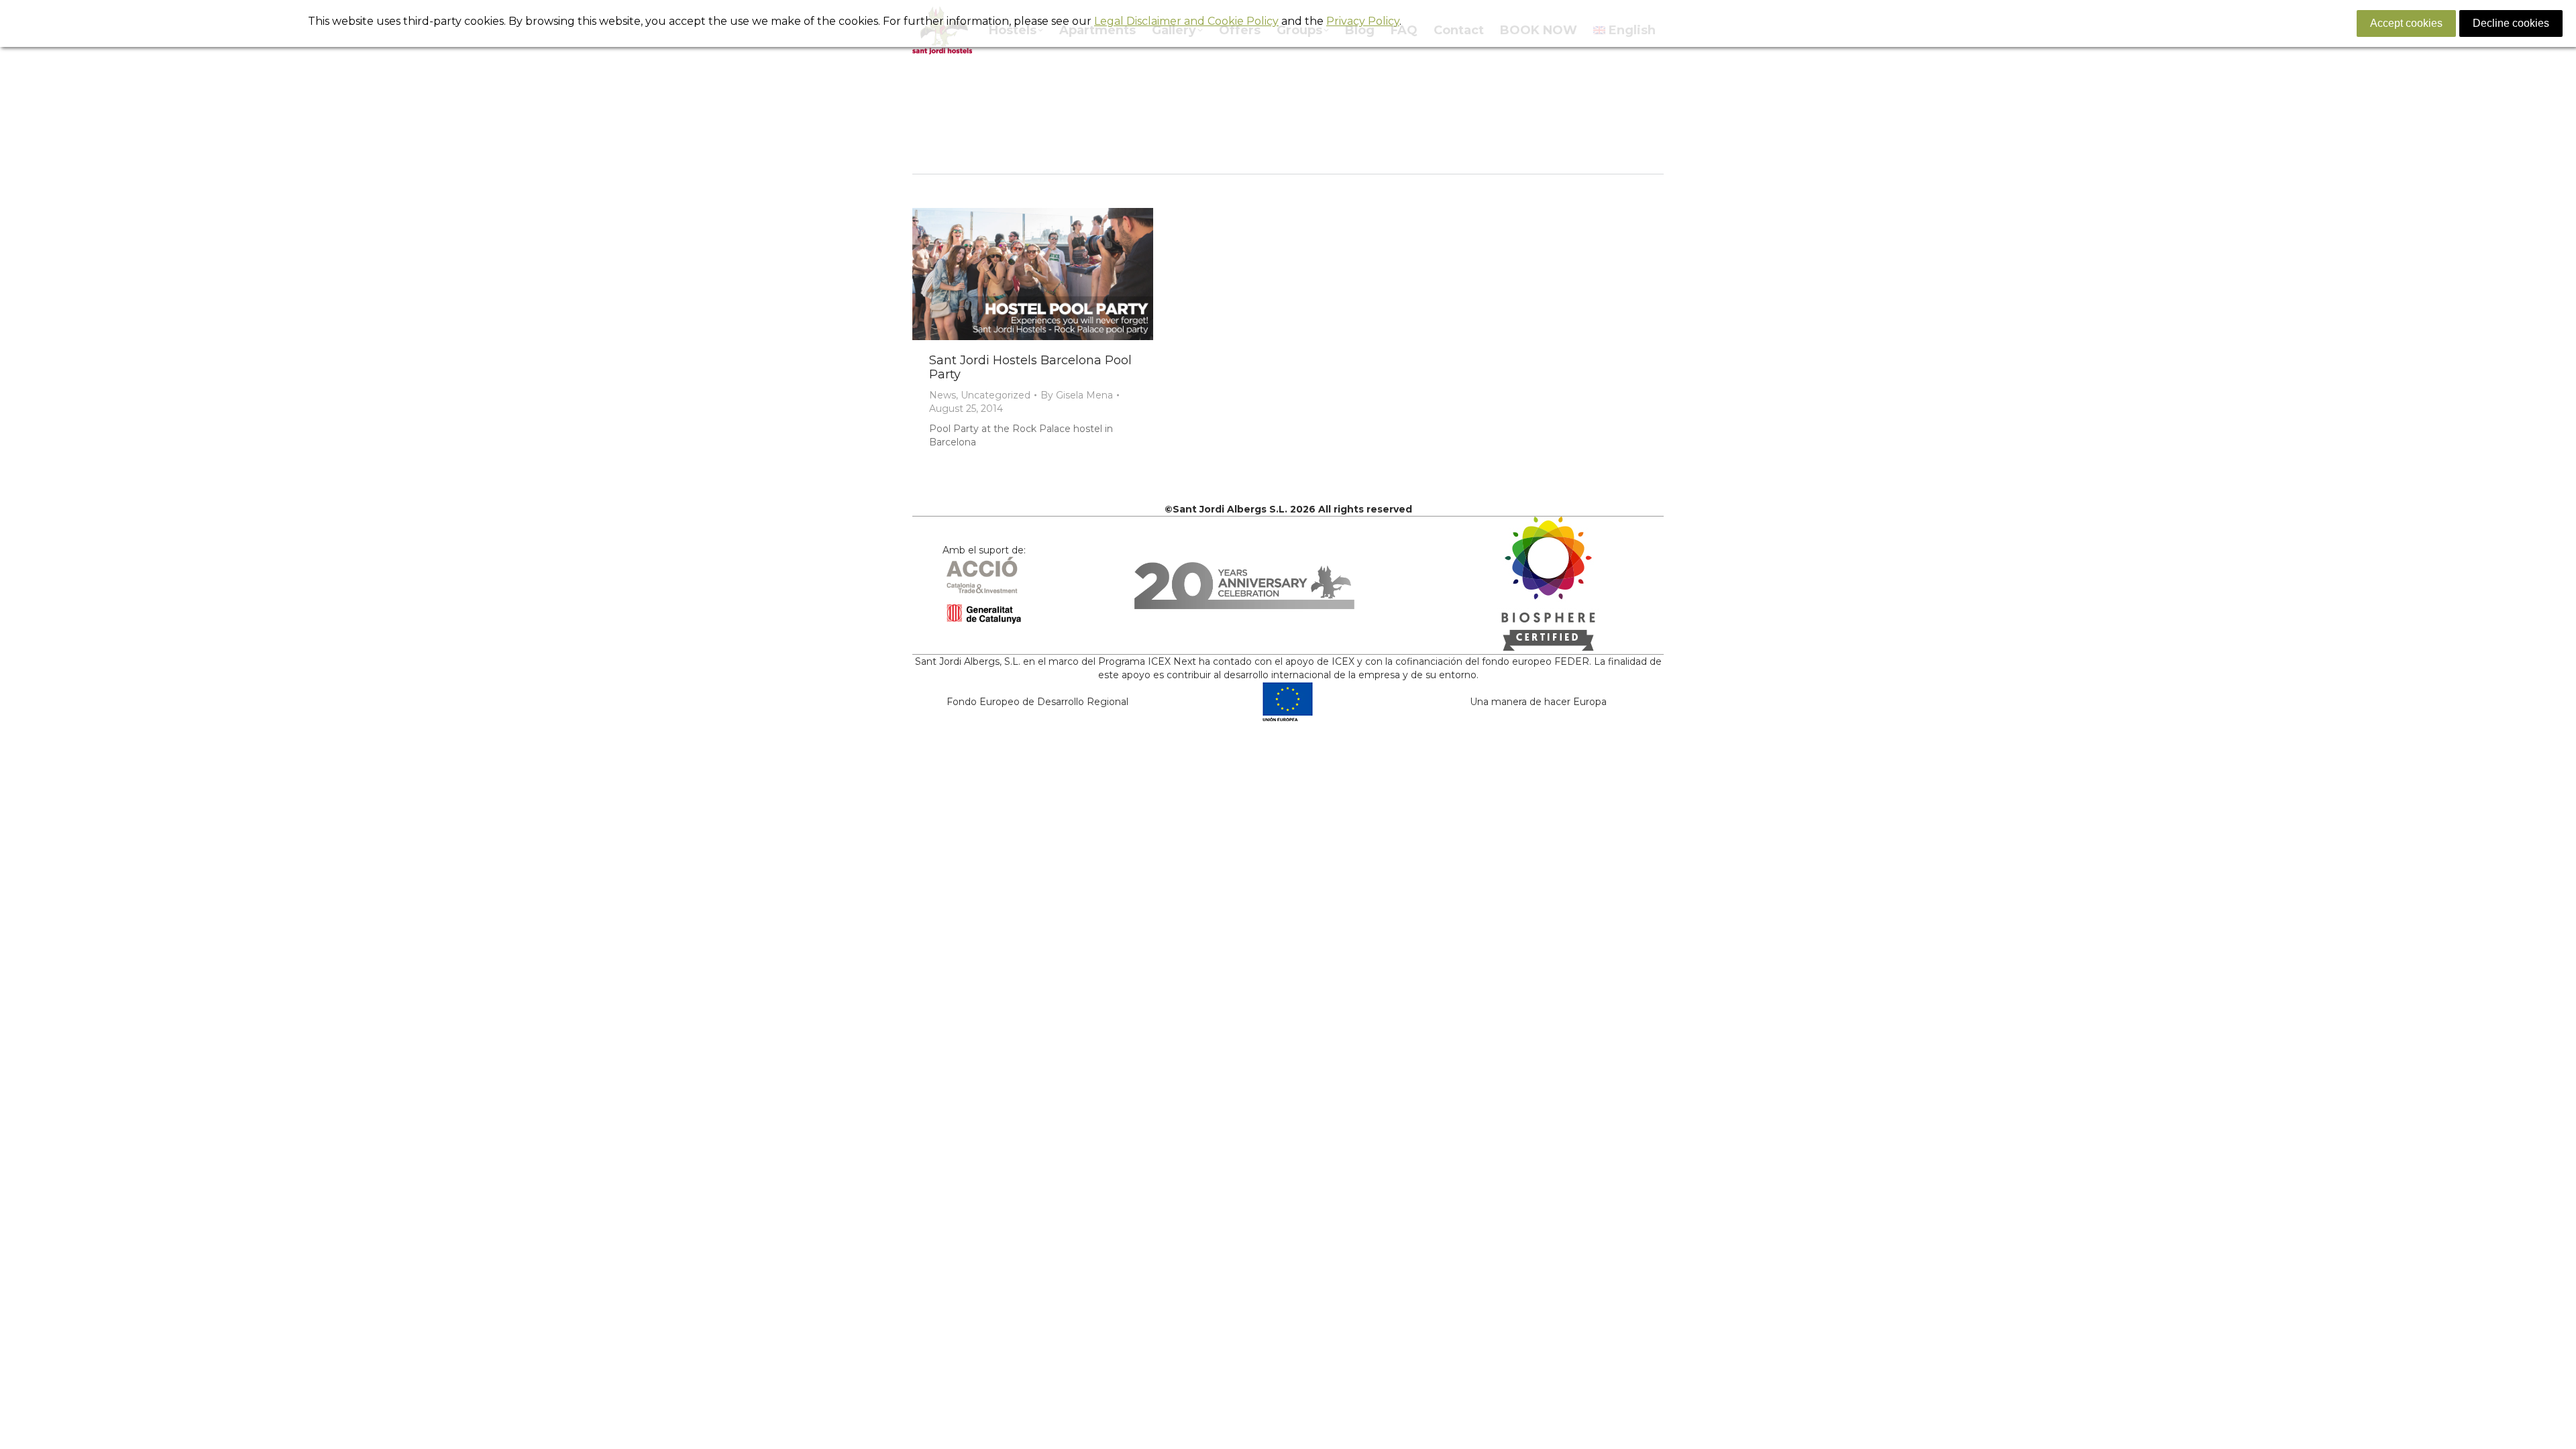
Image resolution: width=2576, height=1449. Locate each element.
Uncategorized (996, 395)
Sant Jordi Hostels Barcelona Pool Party (1030, 367)
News (943, 395)
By (1077, 395)
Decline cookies (2511, 23)
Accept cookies (2406, 23)
